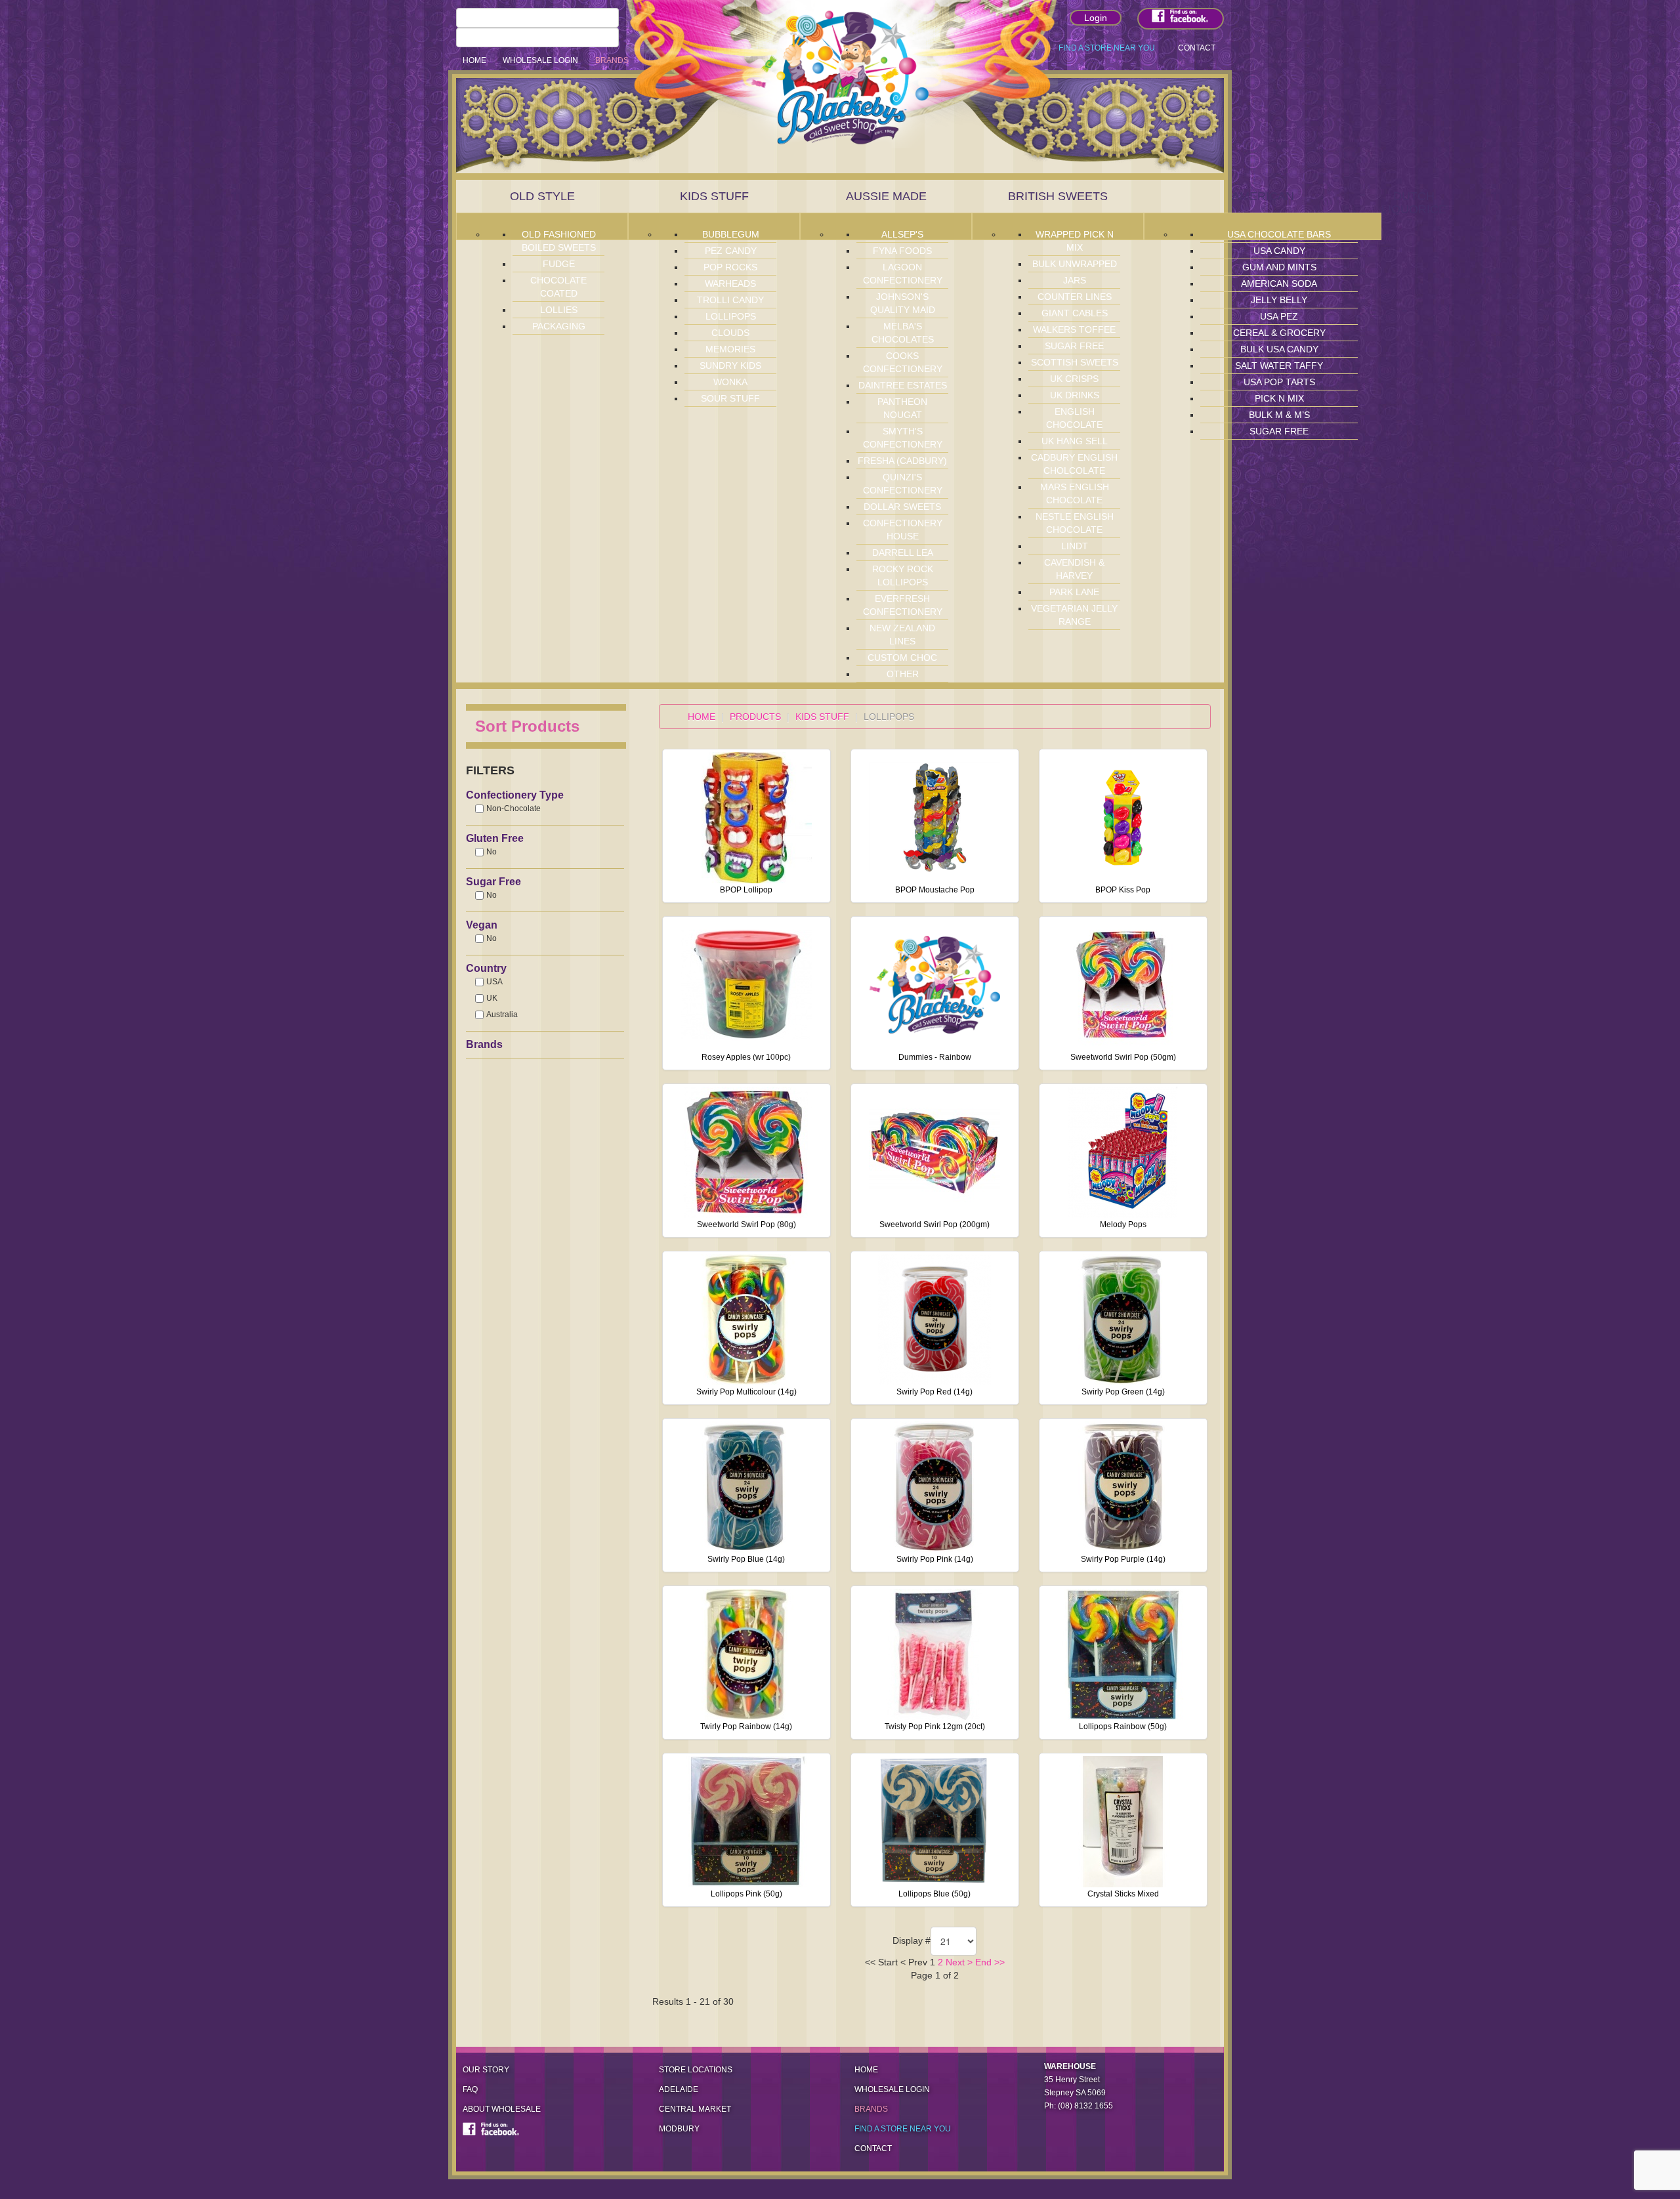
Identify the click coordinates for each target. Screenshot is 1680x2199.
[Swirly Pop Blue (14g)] (746, 1486)
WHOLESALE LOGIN (540, 60)
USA (494, 982)
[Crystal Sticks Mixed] (1123, 1821)
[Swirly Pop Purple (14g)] (1123, 1486)
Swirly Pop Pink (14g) (935, 1559)
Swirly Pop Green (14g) (1123, 1392)
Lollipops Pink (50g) (746, 1894)
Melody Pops (1123, 1225)
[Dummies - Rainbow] (934, 984)
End (983, 1962)
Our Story (486, 2070)
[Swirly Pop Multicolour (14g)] (746, 1319)
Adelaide (679, 2089)
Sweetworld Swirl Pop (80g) (746, 1225)
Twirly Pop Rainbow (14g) (746, 1727)
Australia (502, 1015)
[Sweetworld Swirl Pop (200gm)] (934, 1152)
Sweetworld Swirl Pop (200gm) (934, 1225)
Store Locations (696, 2070)
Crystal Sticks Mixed (1123, 1894)
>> (998, 1962)
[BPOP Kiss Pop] (1123, 817)
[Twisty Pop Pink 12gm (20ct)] (934, 1654)
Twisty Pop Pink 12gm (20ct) (935, 1727)
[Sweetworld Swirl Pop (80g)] (746, 1152)
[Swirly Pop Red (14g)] (934, 1319)
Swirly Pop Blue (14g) (746, 1559)
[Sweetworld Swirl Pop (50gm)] (1123, 984)
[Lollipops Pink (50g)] (746, 1821)
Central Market (695, 2109)
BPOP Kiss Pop (1123, 890)
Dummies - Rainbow (935, 1057)
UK (492, 998)
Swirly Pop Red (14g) (934, 1392)
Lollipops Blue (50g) (934, 1894)
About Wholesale (502, 2109)
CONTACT (1197, 48)
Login (1096, 18)
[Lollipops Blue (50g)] (934, 1821)
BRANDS (612, 60)
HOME (474, 60)
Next (955, 1962)
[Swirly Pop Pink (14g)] (934, 1486)
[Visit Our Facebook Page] (1181, 19)
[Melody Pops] (1123, 1152)
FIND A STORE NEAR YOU (1107, 48)
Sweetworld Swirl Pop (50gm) (1123, 1057)
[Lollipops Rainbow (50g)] (1123, 1654)
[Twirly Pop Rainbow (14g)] (746, 1654)
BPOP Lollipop (746, 890)
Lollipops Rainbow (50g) (1123, 1727)
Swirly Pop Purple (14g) (1123, 1559)
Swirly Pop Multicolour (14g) (746, 1392)
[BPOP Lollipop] (746, 817)
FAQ (470, 2089)
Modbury (679, 2129)
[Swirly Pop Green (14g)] (1123, 1319)
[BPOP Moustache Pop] (934, 817)
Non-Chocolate (514, 808)
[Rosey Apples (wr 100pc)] (746, 984)
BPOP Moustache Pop (935, 890)
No (492, 852)
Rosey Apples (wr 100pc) (746, 1057)
